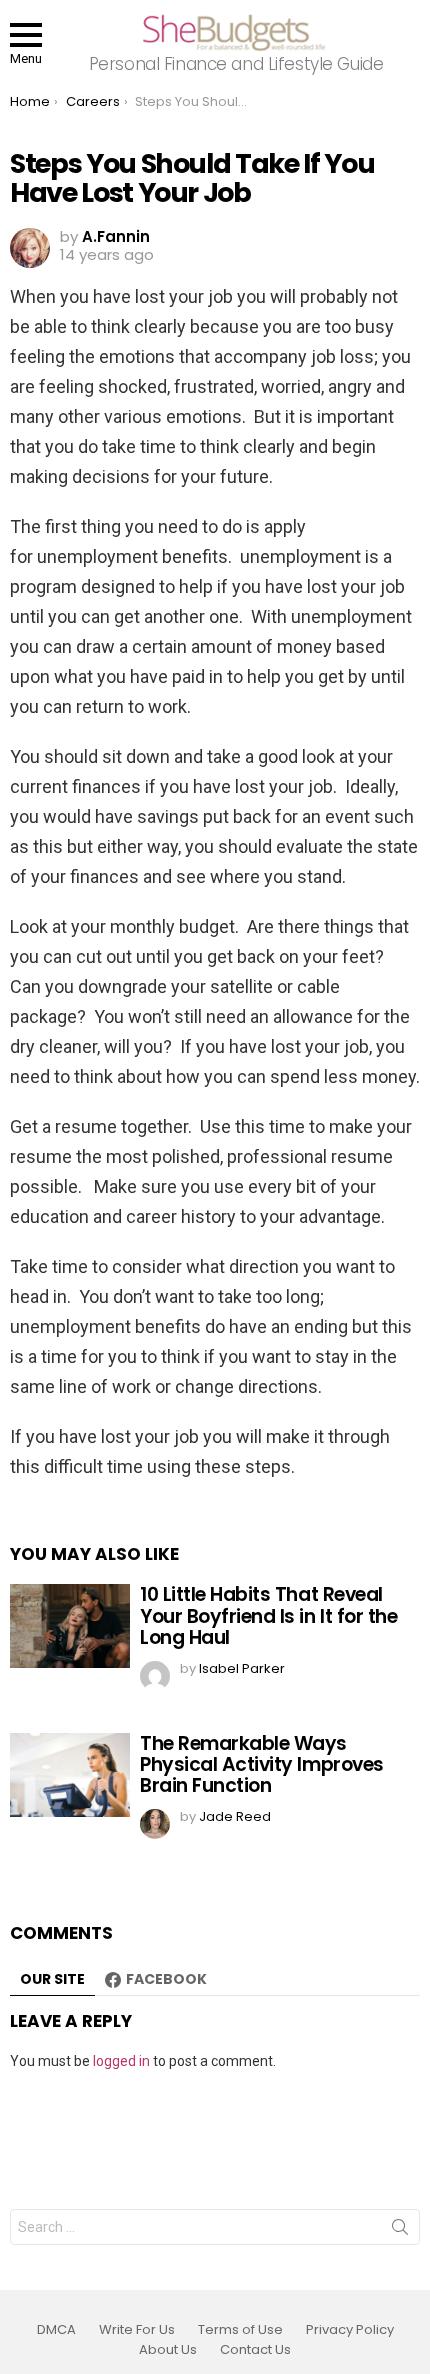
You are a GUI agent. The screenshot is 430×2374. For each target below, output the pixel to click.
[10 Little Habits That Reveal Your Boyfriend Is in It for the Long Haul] (70, 1626)
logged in (121, 2061)
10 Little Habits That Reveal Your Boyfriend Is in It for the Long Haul (268, 1616)
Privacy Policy (350, 2330)
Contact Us (255, 2350)
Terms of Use (240, 2330)
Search (400, 2231)
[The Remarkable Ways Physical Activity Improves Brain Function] (70, 1775)
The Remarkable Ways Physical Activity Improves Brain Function (262, 1765)
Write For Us (137, 2330)
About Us (168, 2350)
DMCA (56, 2330)
